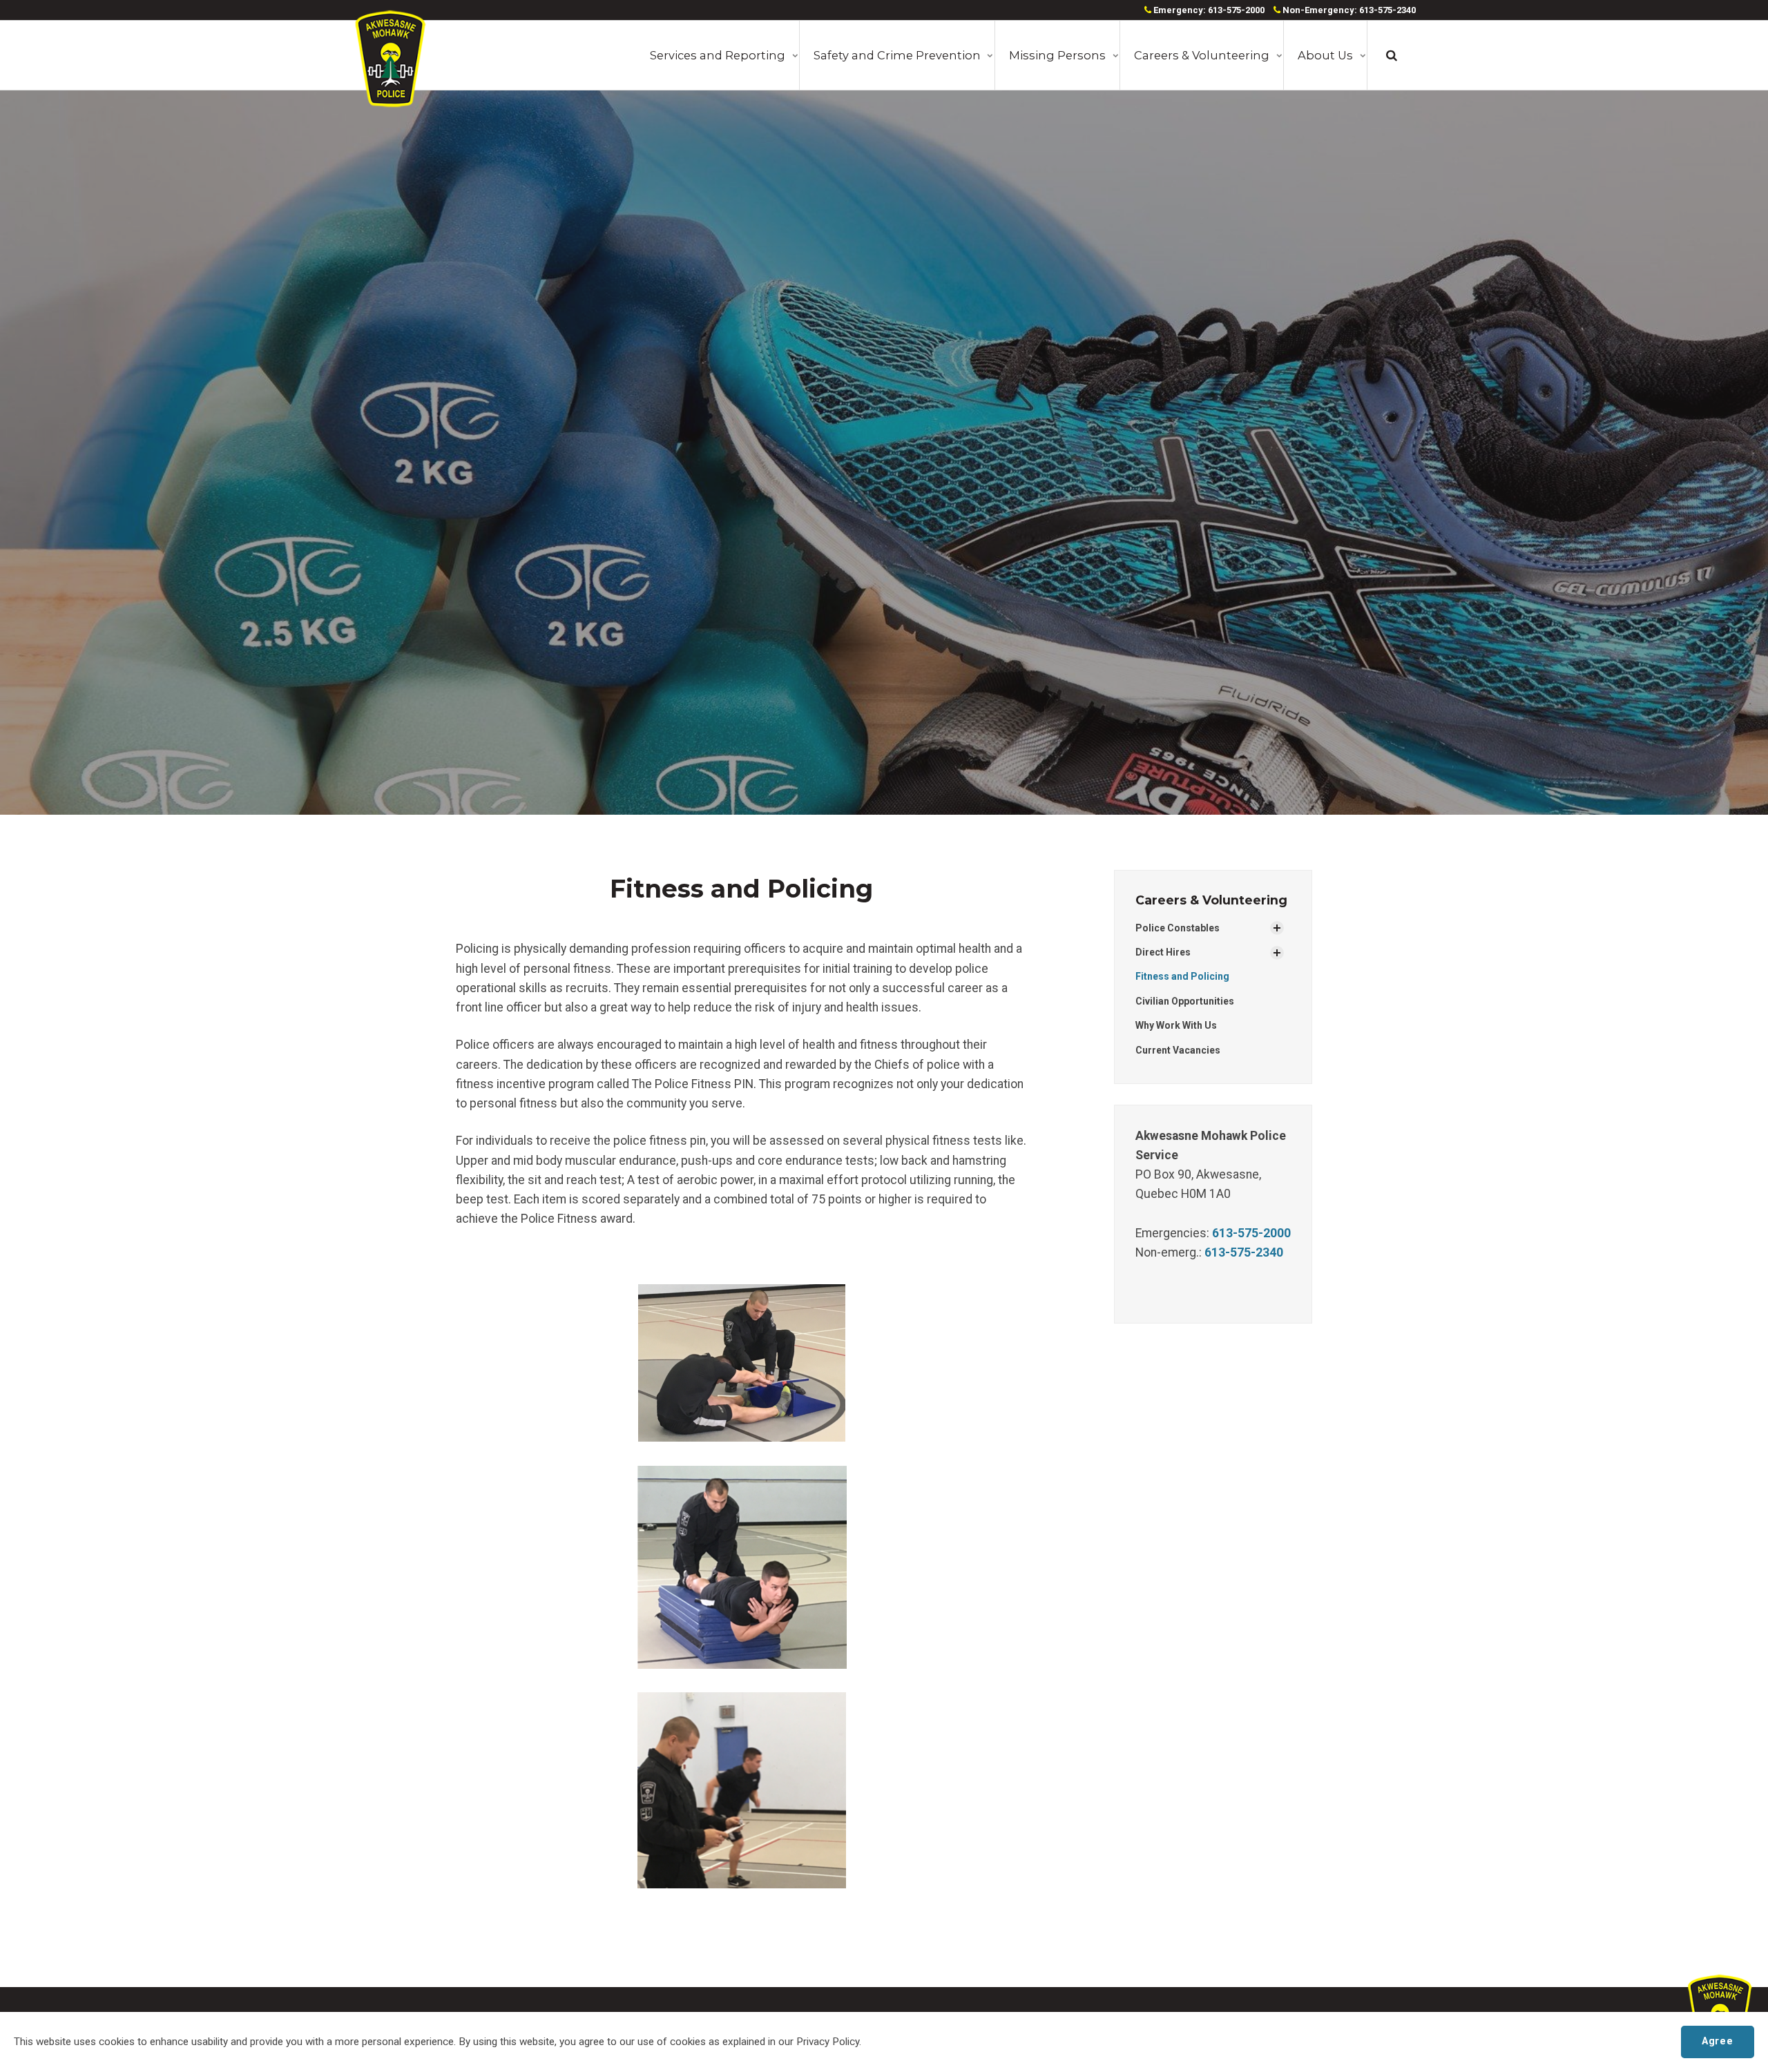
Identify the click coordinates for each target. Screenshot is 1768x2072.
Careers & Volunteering (1202, 55)
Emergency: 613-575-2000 (1208, 10)
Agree (1717, 2041)
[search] (1392, 55)
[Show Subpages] (1277, 928)
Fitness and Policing (1182, 976)
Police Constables (1178, 928)
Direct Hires (1163, 952)
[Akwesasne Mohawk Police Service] (390, 59)
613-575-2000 (1251, 1233)
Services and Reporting (718, 55)
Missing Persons (1057, 55)
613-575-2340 (1244, 1252)
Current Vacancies (1178, 1050)
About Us (1325, 55)
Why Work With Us (1176, 1025)
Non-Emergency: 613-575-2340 (1348, 10)
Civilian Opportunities (1185, 1001)
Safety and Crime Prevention (897, 55)
